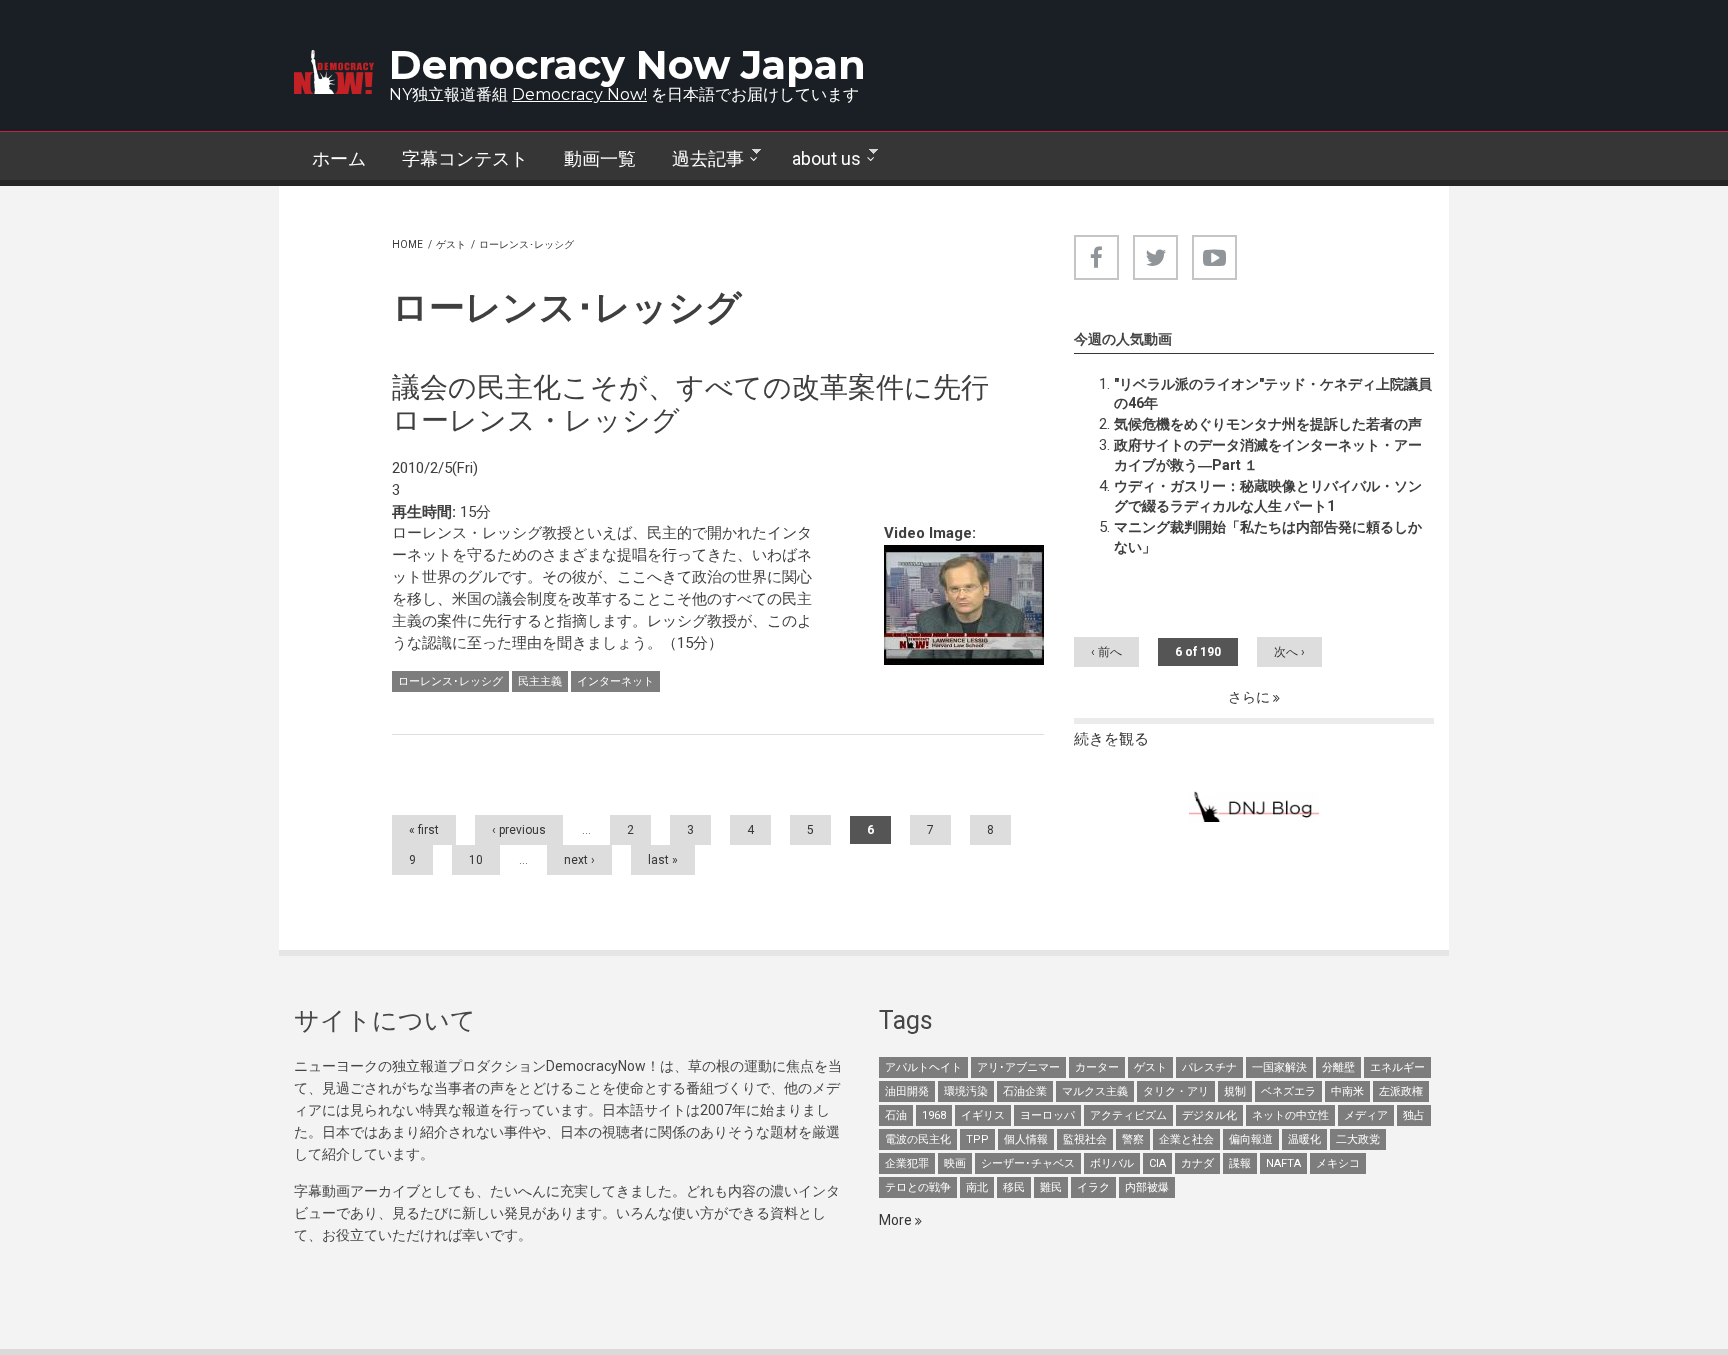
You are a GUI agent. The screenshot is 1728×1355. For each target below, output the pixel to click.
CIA (1157, 1163)
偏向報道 (1251, 1139)
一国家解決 (1279, 1067)
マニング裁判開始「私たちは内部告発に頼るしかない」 (1268, 537)
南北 (977, 1187)
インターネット (615, 681)
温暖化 (1304, 1139)
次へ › (1289, 652)
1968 (934, 1115)
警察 (1133, 1139)
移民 (1014, 1187)
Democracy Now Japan (627, 64)
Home (407, 244)
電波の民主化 (918, 1139)
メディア (1366, 1115)
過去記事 (699, 159)
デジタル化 (1209, 1115)
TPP (977, 1139)
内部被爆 (1147, 1187)
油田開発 (907, 1091)
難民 (1051, 1187)
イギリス (983, 1115)
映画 (955, 1163)
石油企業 (1025, 1091)
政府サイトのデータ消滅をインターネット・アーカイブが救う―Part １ (1268, 455)
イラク (1093, 1187)
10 (476, 860)
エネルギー (1397, 1067)
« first (424, 830)
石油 (896, 1115)
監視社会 (1085, 1139)
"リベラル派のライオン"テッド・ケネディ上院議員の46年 (1273, 394)
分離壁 (1338, 1067)
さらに (1250, 697)
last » (663, 860)
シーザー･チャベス (1028, 1163)
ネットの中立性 (1290, 1115)
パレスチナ (1209, 1067)
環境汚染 (966, 1091)
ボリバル (1112, 1163)
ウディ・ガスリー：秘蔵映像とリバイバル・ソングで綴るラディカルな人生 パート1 (1268, 496)
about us (817, 159)
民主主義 (540, 681)
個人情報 (1026, 1139)
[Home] (334, 72)
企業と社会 (1186, 1139)
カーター (1097, 1067)
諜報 (1240, 1163)
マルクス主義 (1095, 1091)
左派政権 (1401, 1091)
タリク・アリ (1176, 1091)
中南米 (1347, 1091)
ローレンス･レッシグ (450, 681)
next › (579, 860)
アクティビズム (1128, 1115)
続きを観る (1111, 739)
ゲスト (451, 244)
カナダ (1197, 1163)
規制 (1235, 1091)
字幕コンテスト (465, 158)
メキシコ (1338, 1163)
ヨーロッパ (1047, 1115)
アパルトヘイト (923, 1067)
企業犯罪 (907, 1163)
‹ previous (519, 830)
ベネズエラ (1288, 1091)
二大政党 (1358, 1139)
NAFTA (1283, 1163)
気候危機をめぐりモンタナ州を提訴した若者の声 (1268, 424)
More (897, 1220)
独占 (1414, 1115)
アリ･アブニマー (1018, 1067)
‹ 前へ (1106, 652)
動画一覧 (600, 158)
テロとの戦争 (918, 1187)
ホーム (339, 158)
